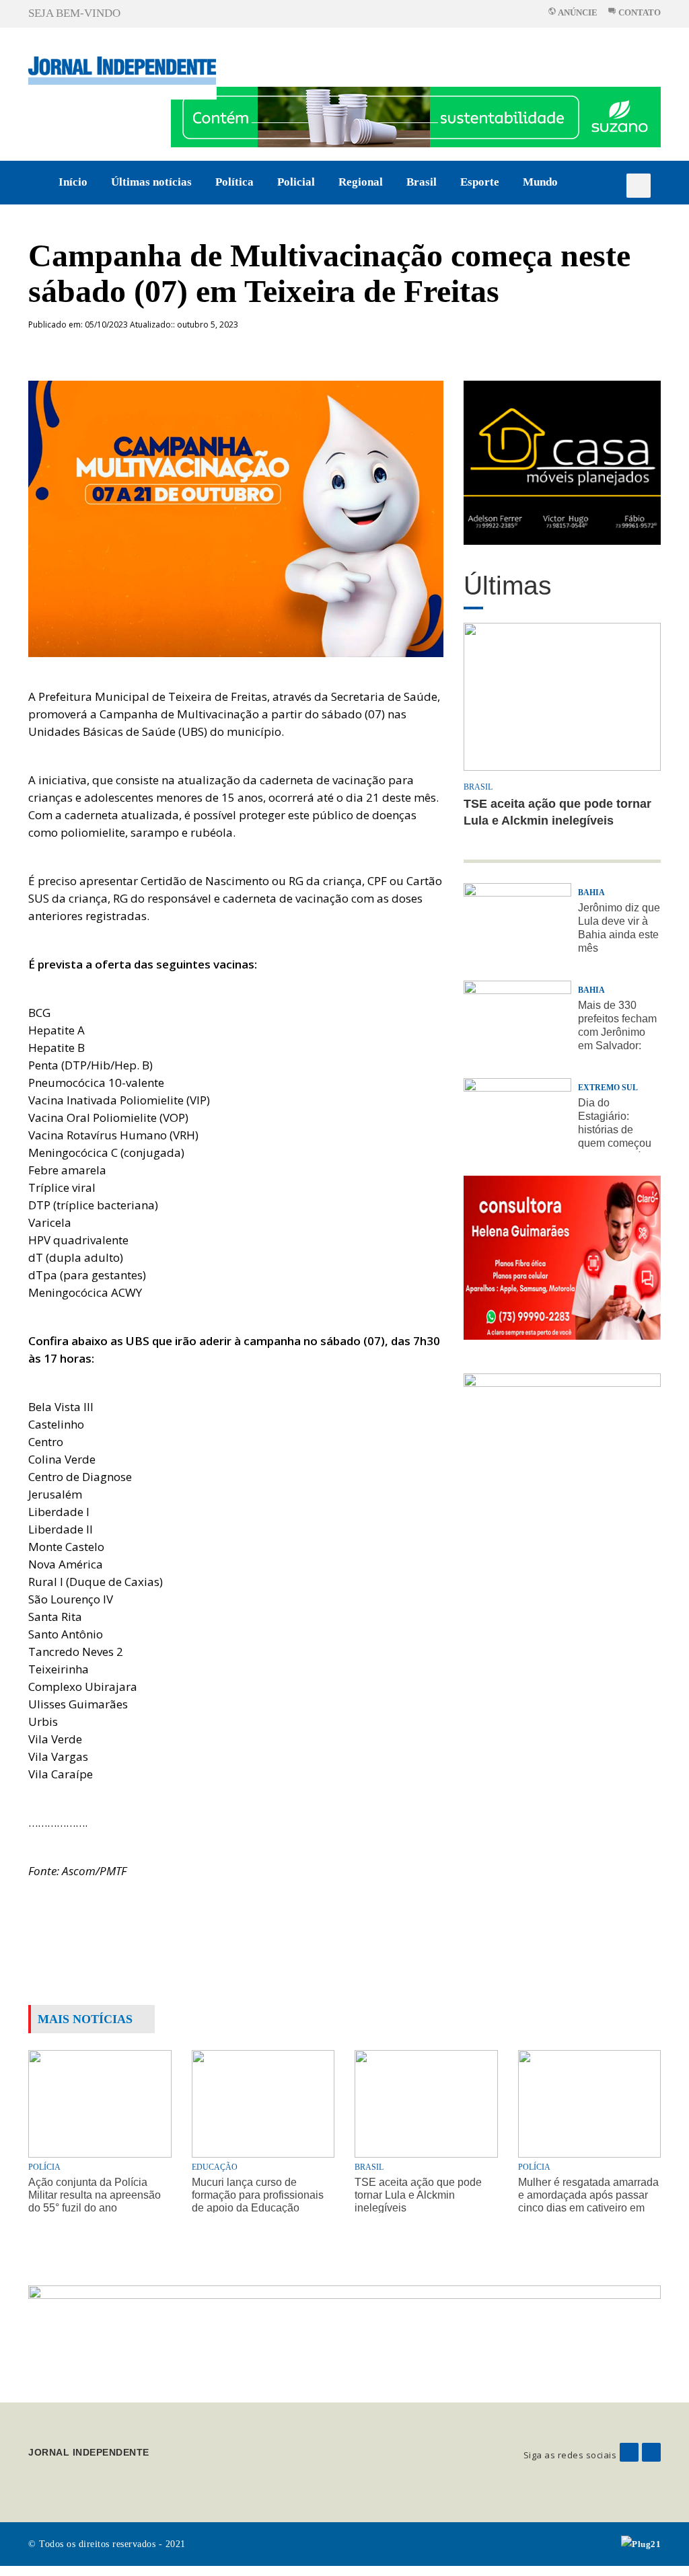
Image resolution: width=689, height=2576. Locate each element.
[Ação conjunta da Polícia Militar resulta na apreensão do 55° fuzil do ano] (100, 2103)
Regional (361, 182)
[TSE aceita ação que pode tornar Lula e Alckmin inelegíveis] (426, 2103)
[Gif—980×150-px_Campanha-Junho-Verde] (344, 2333)
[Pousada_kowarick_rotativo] (562, 462)
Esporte (480, 182)
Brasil (422, 182)
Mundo (540, 182)
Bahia (591, 893)
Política (234, 182)
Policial (296, 182)
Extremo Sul (608, 1088)
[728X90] (416, 116)
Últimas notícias (151, 182)
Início (73, 182)
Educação (215, 2167)
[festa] (562, 1455)
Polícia (44, 2167)
